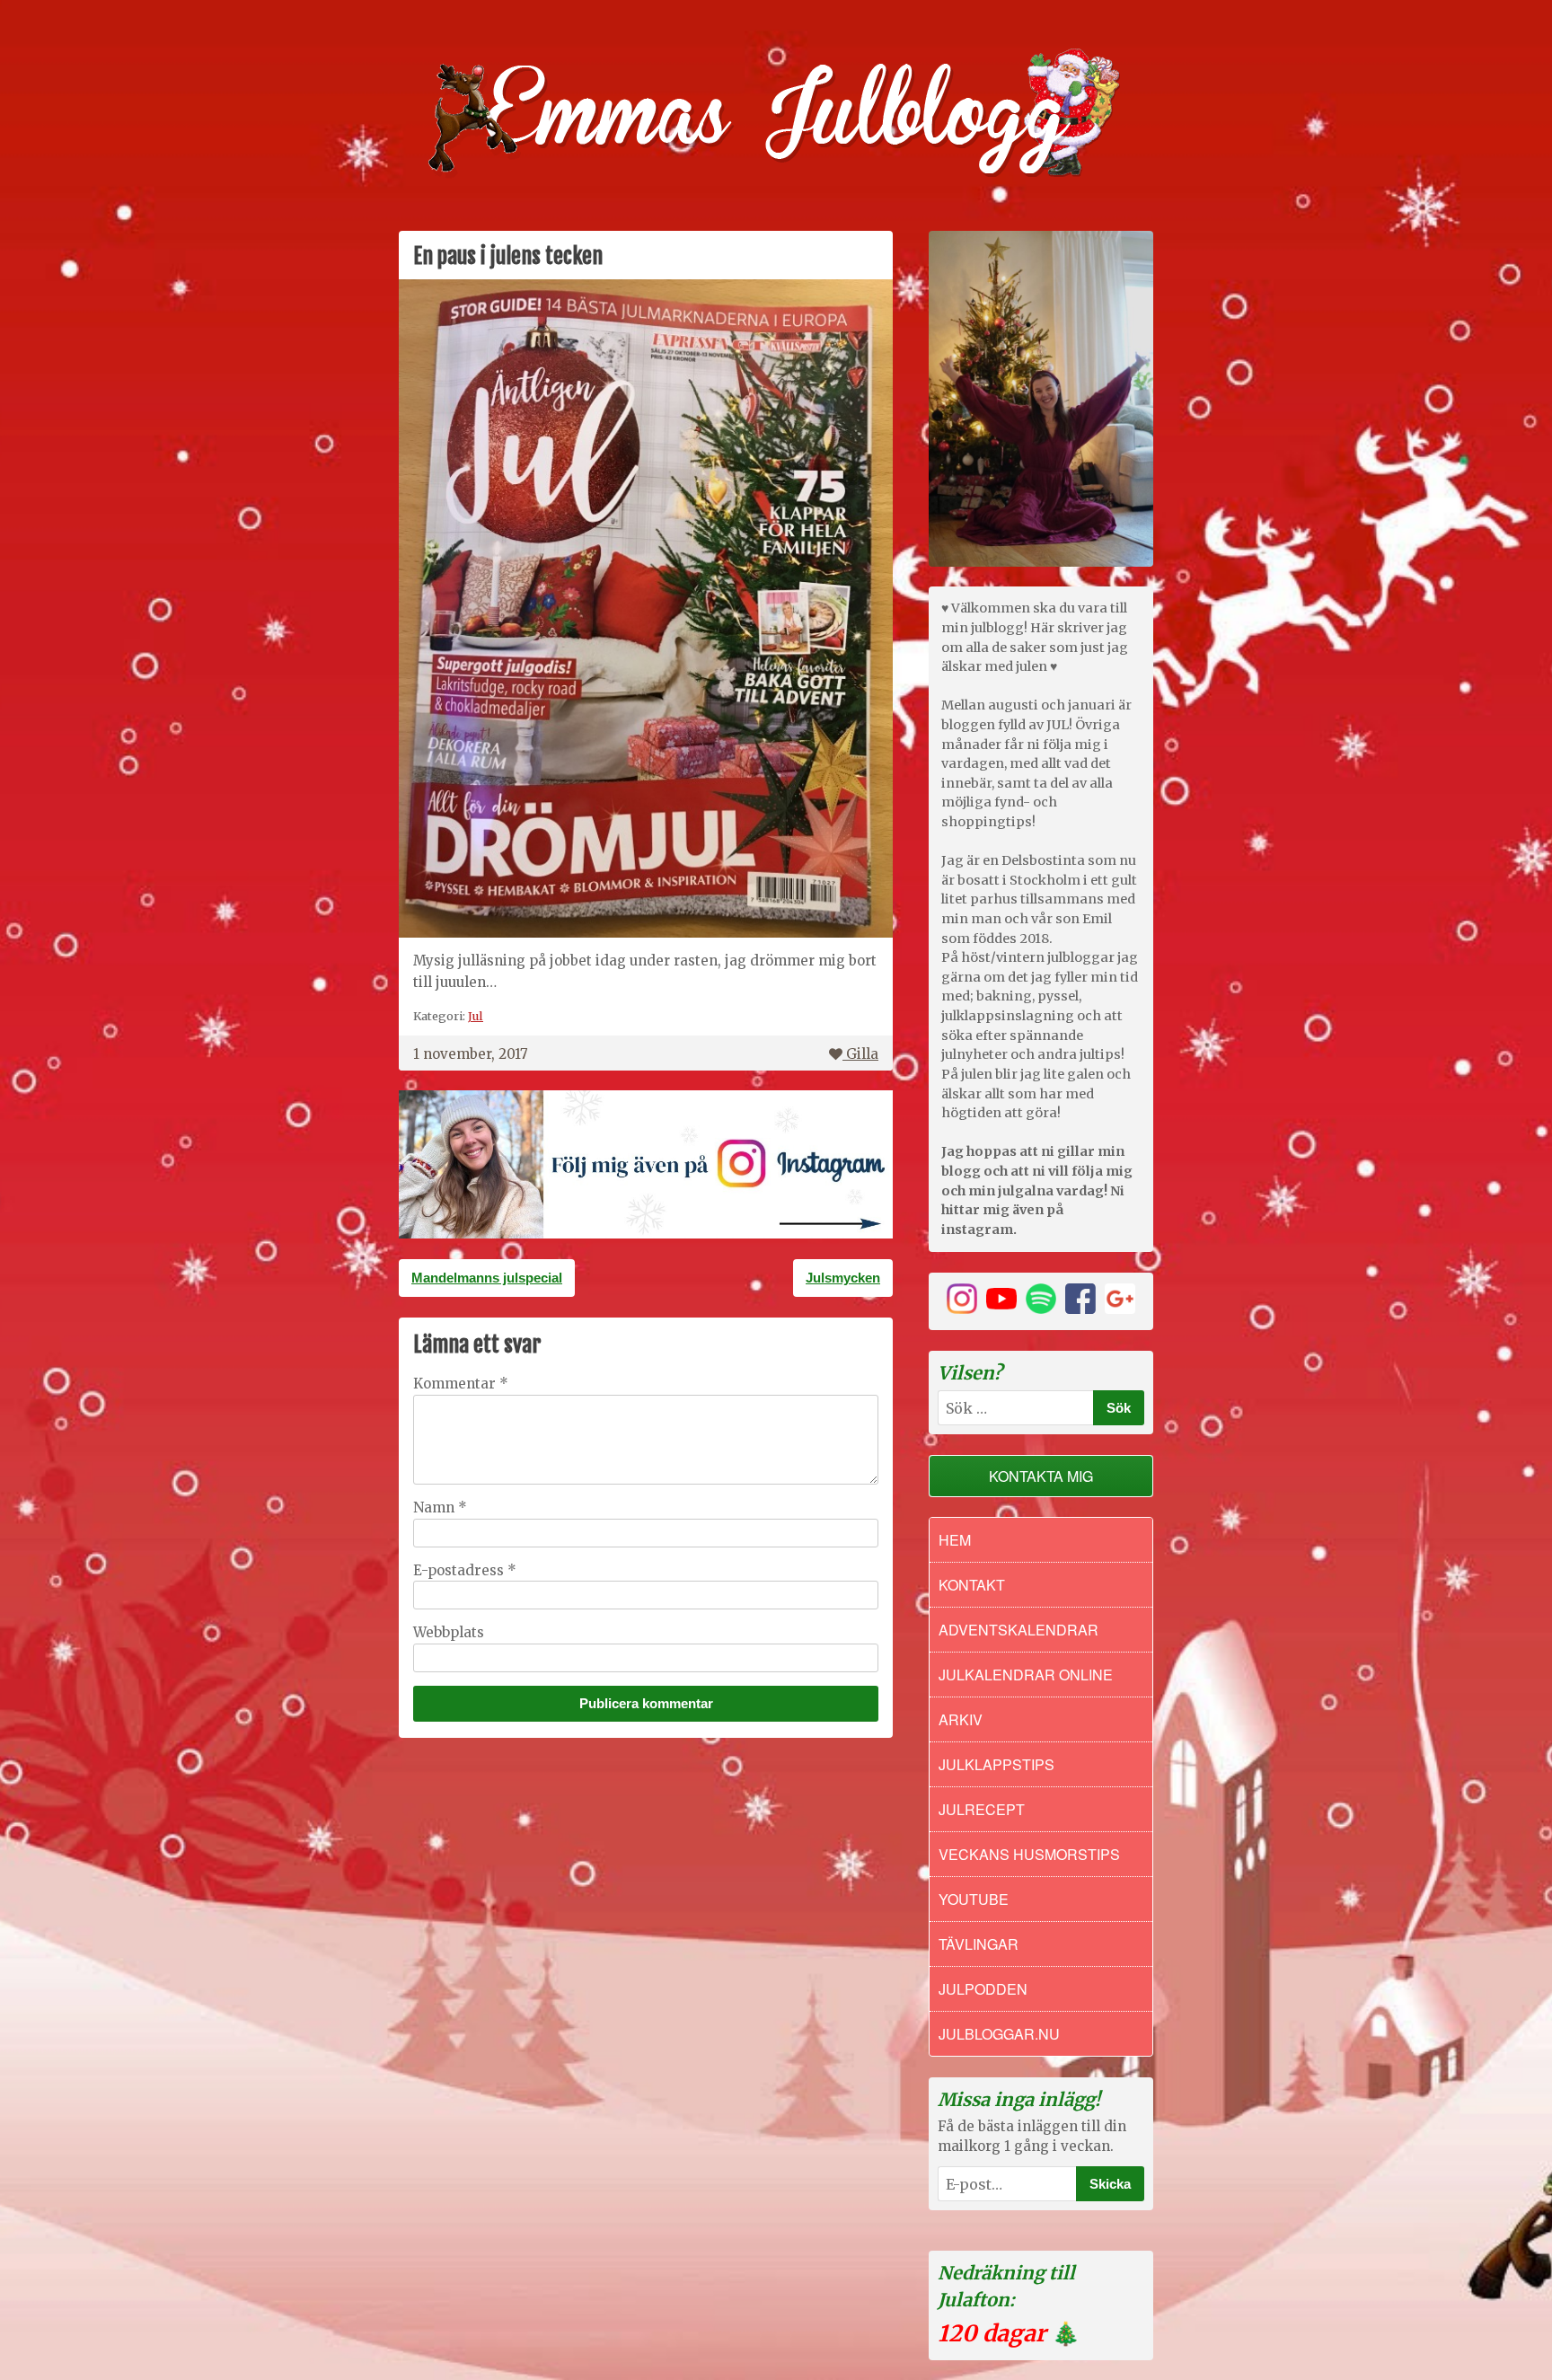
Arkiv (961, 1719)
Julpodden (983, 1989)
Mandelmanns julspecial (487, 1278)
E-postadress (465, 1570)
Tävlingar (979, 1944)
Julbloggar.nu (999, 2034)
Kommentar (461, 1384)
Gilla (862, 1054)
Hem (955, 1540)
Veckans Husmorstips (1029, 1854)
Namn (440, 1507)
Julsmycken (843, 1278)
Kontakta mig (1041, 1476)
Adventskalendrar (1018, 1630)
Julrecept (982, 1809)
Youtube (974, 1899)
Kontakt (972, 1585)
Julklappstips (996, 1764)
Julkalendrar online (1026, 1675)
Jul (476, 1016)
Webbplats (449, 1632)
